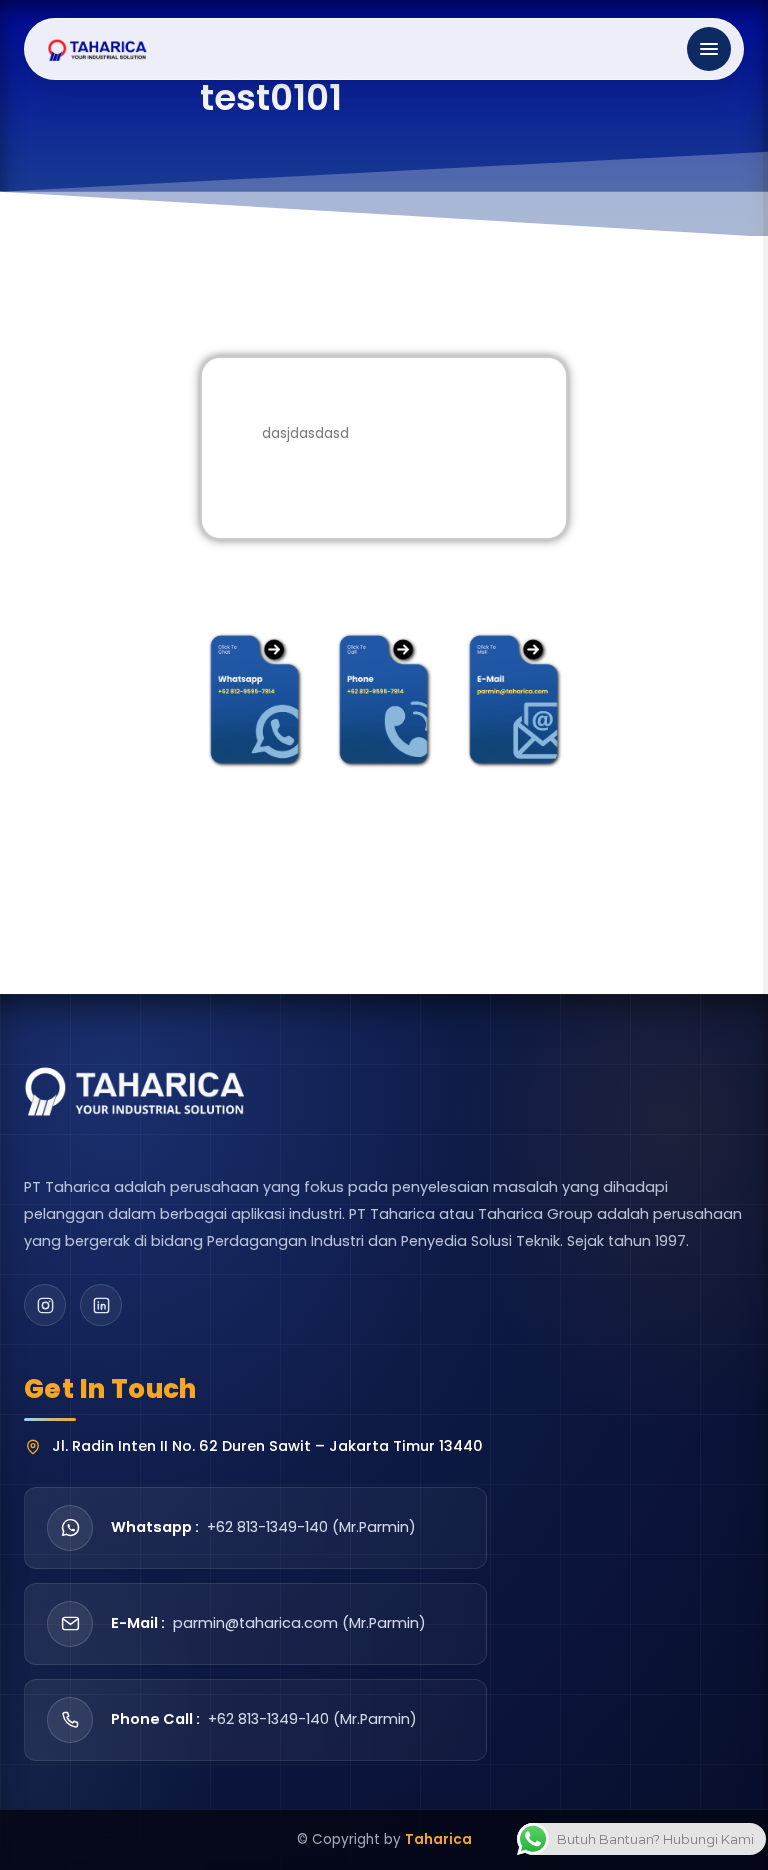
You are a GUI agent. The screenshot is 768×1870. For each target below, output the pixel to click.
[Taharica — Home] (98, 49)
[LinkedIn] (101, 1305)
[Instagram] (45, 1305)
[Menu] (709, 49)
